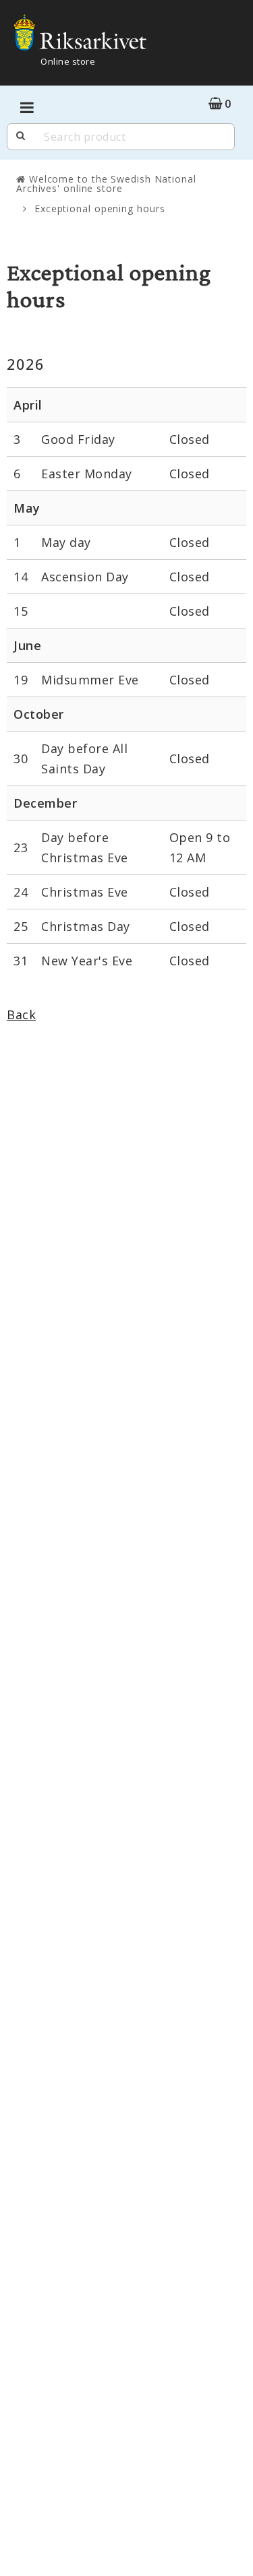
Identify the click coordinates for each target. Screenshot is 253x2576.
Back (21, 1015)
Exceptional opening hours (100, 208)
